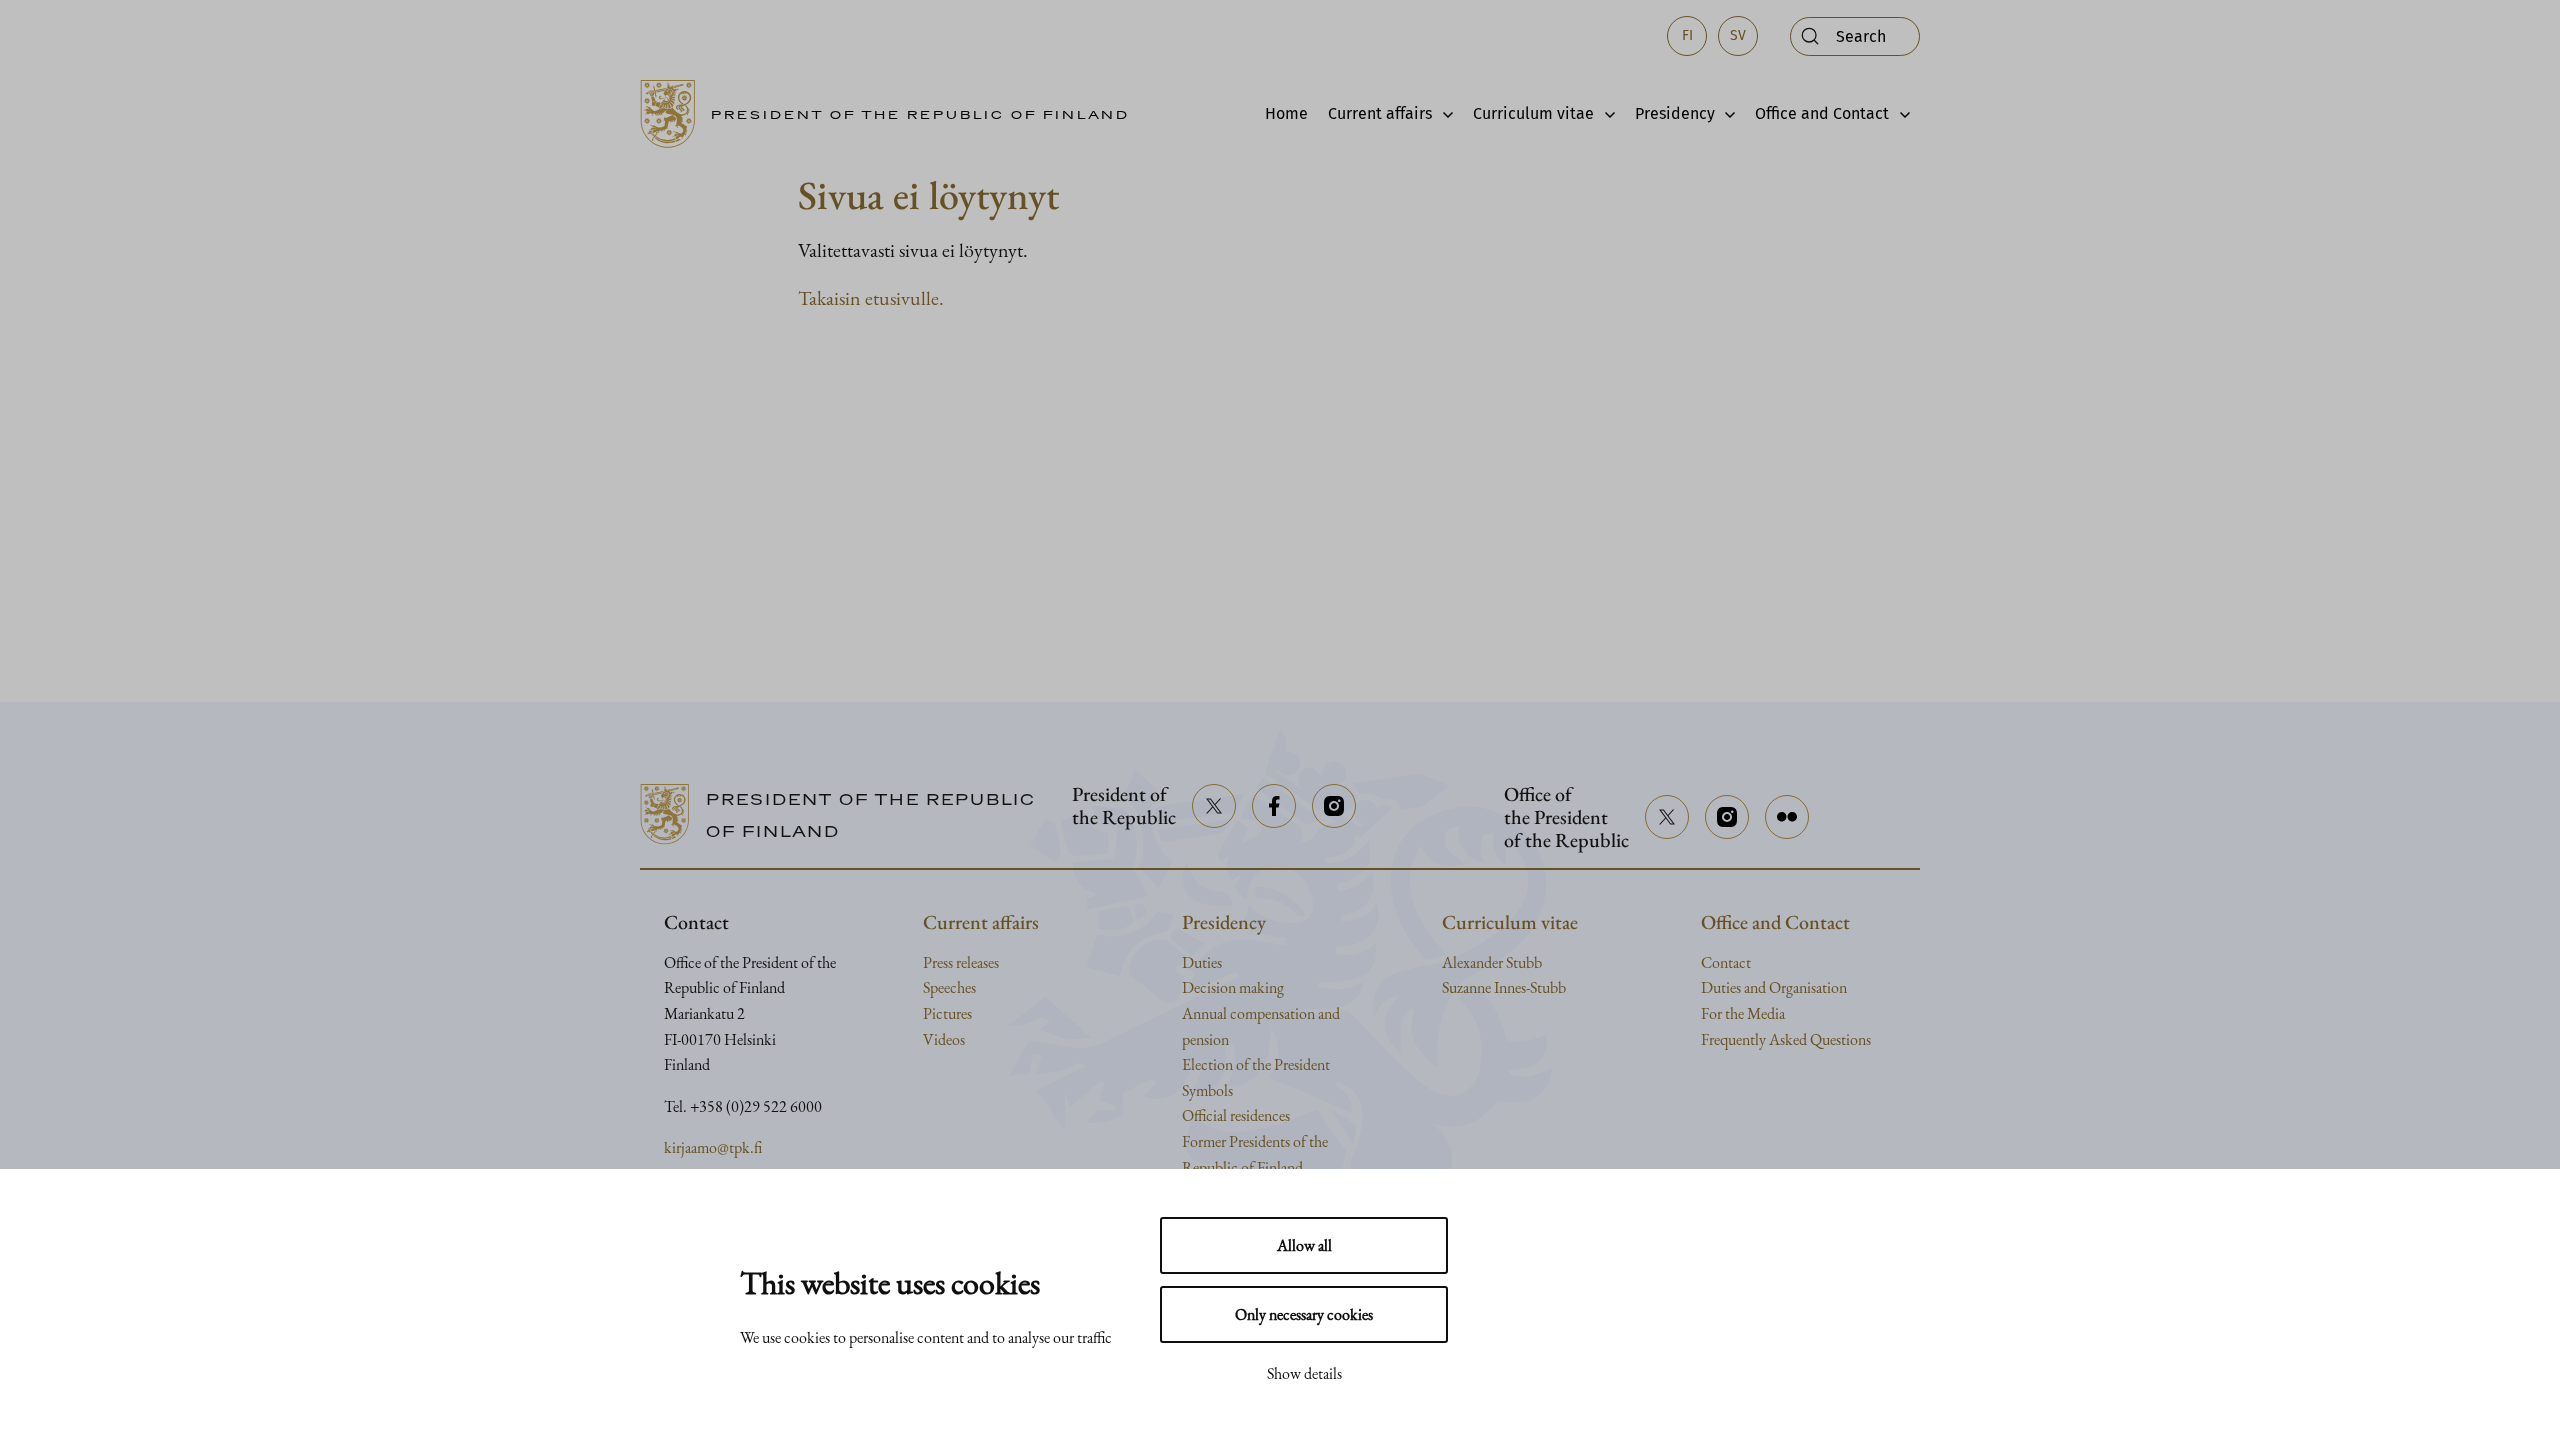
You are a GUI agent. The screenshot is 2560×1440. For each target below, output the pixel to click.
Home (1286, 113)
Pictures (947, 1013)
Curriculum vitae (1533, 113)
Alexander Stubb (1492, 962)
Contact (1726, 962)
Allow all (1304, 1245)
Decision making (1233, 987)
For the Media (1743, 1013)
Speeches (949, 987)
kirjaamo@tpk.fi (713, 1147)
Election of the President (1256, 1064)
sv (1738, 35)
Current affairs (1380, 113)
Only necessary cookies (1304, 1314)
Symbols (1207, 1090)
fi (1687, 35)
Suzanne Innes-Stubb (1504, 987)
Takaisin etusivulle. (871, 298)
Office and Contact (1822, 113)
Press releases (961, 962)
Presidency (1675, 113)
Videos (944, 1039)
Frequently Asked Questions (1786, 1039)
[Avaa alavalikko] (1442, 114)
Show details (1304, 1373)
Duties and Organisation (1774, 987)
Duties (1202, 962)
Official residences (1236, 1115)
